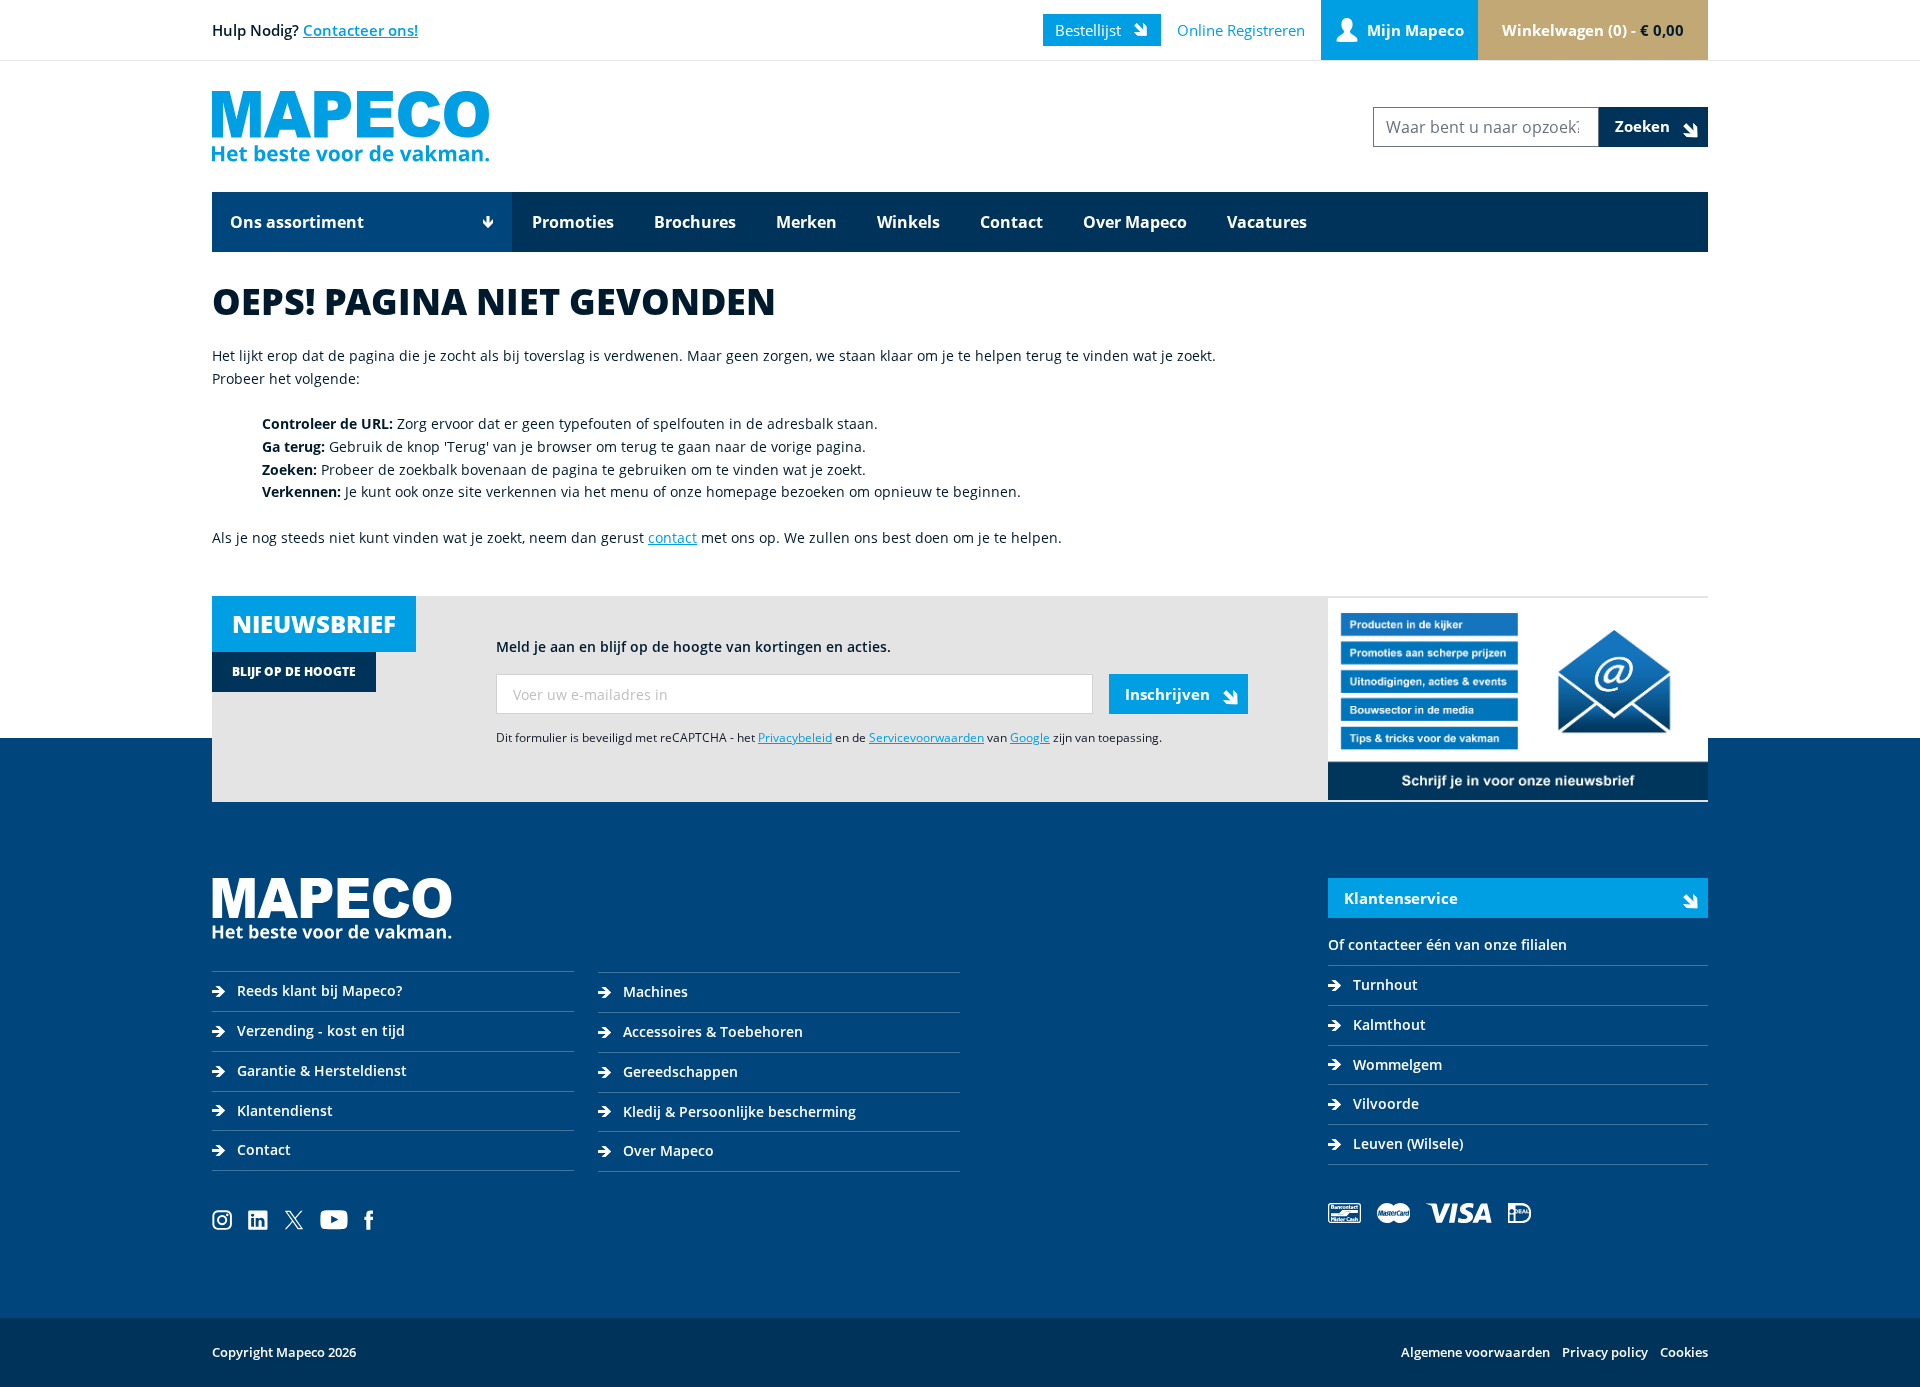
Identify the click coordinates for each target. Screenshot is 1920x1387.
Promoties (573, 222)
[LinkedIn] (258, 1220)
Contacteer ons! (360, 30)
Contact (1011, 222)
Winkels (908, 222)
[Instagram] (222, 1220)
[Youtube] (334, 1220)
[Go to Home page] (350, 126)
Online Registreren (1241, 30)
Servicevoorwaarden (926, 737)
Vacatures (1267, 222)
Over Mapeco (1135, 222)
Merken (806, 222)
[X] (294, 1220)
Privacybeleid (795, 737)
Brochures (695, 222)
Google (1030, 737)
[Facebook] (369, 1220)
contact (672, 537)
